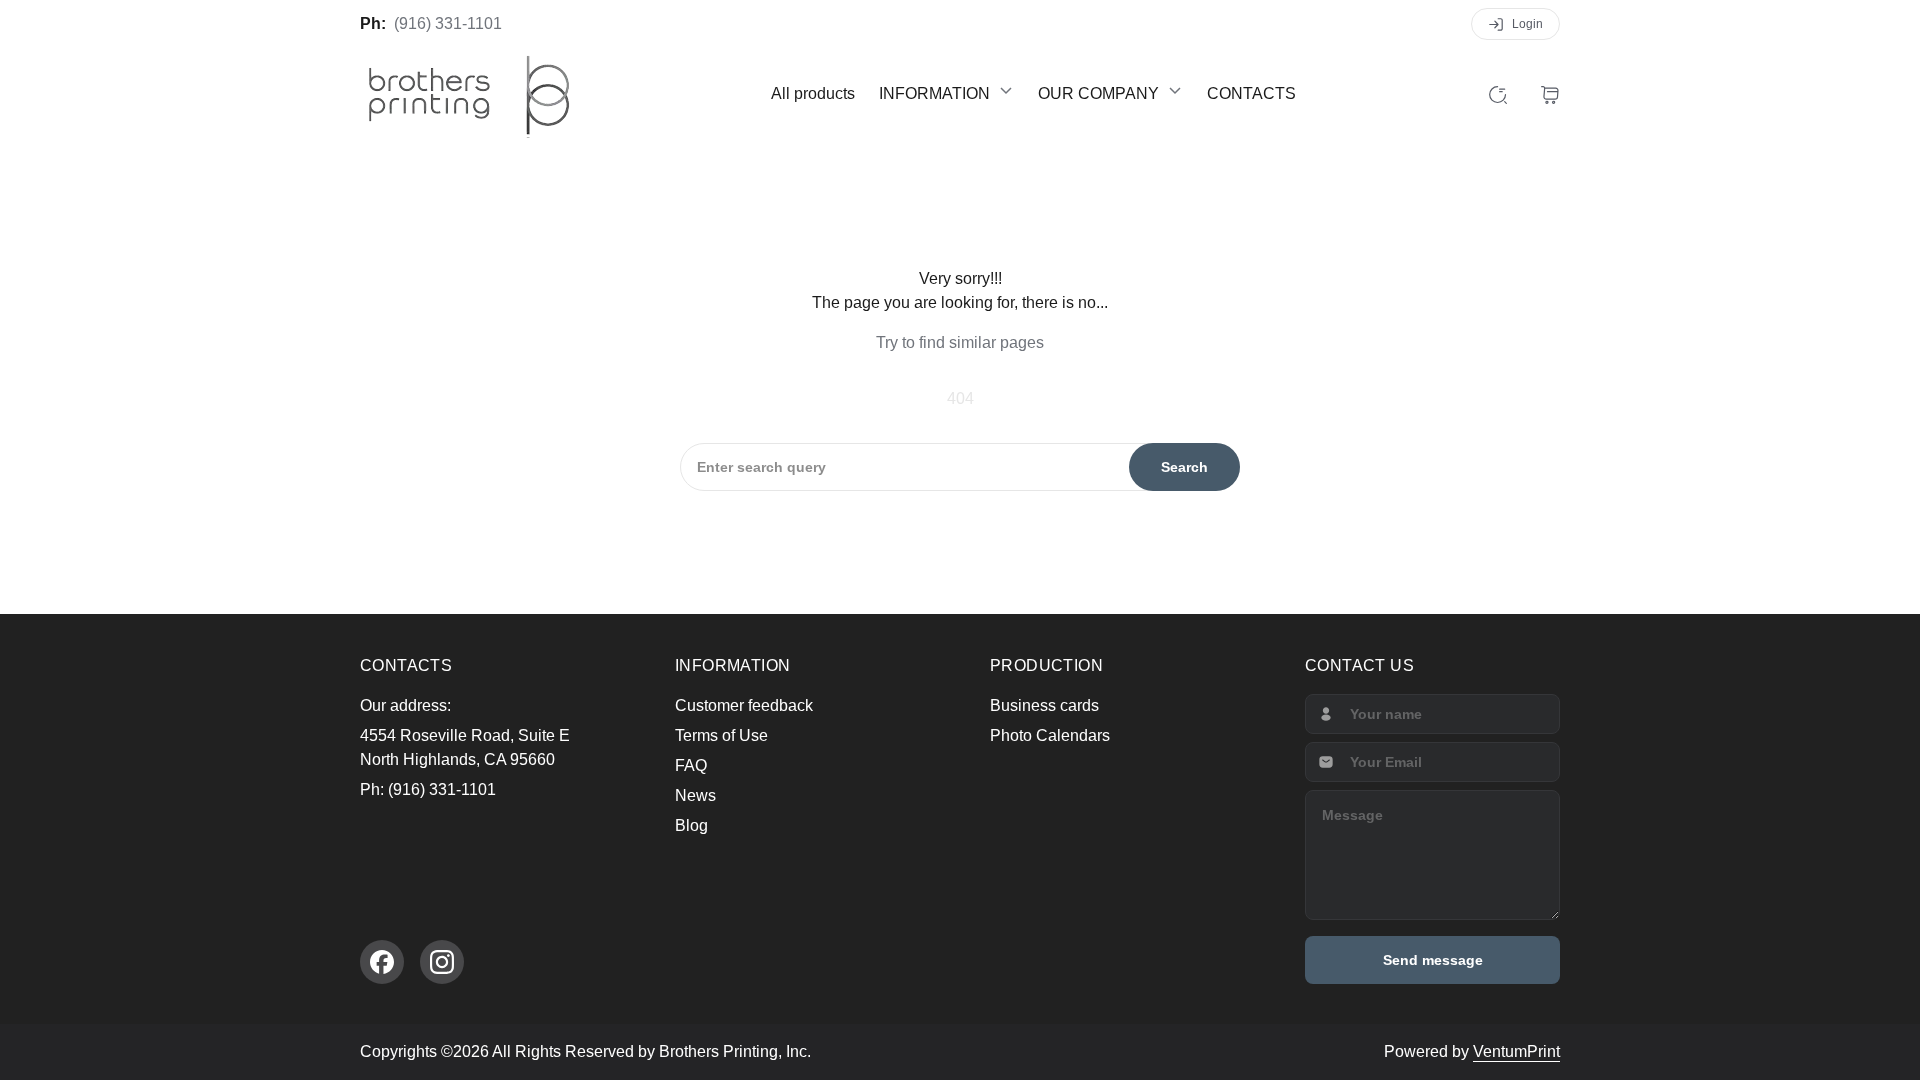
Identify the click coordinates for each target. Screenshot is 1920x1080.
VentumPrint (1516, 1051)
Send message (1433, 960)
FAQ (691, 765)
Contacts (1251, 93)
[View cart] (1550, 94)
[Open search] (1498, 94)
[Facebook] (382, 962)
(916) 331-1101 (448, 23)
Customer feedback (744, 705)
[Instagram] (442, 962)
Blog (691, 825)
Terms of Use (721, 735)
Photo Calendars (1050, 735)
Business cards (1044, 705)
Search (1184, 467)
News (695, 795)
